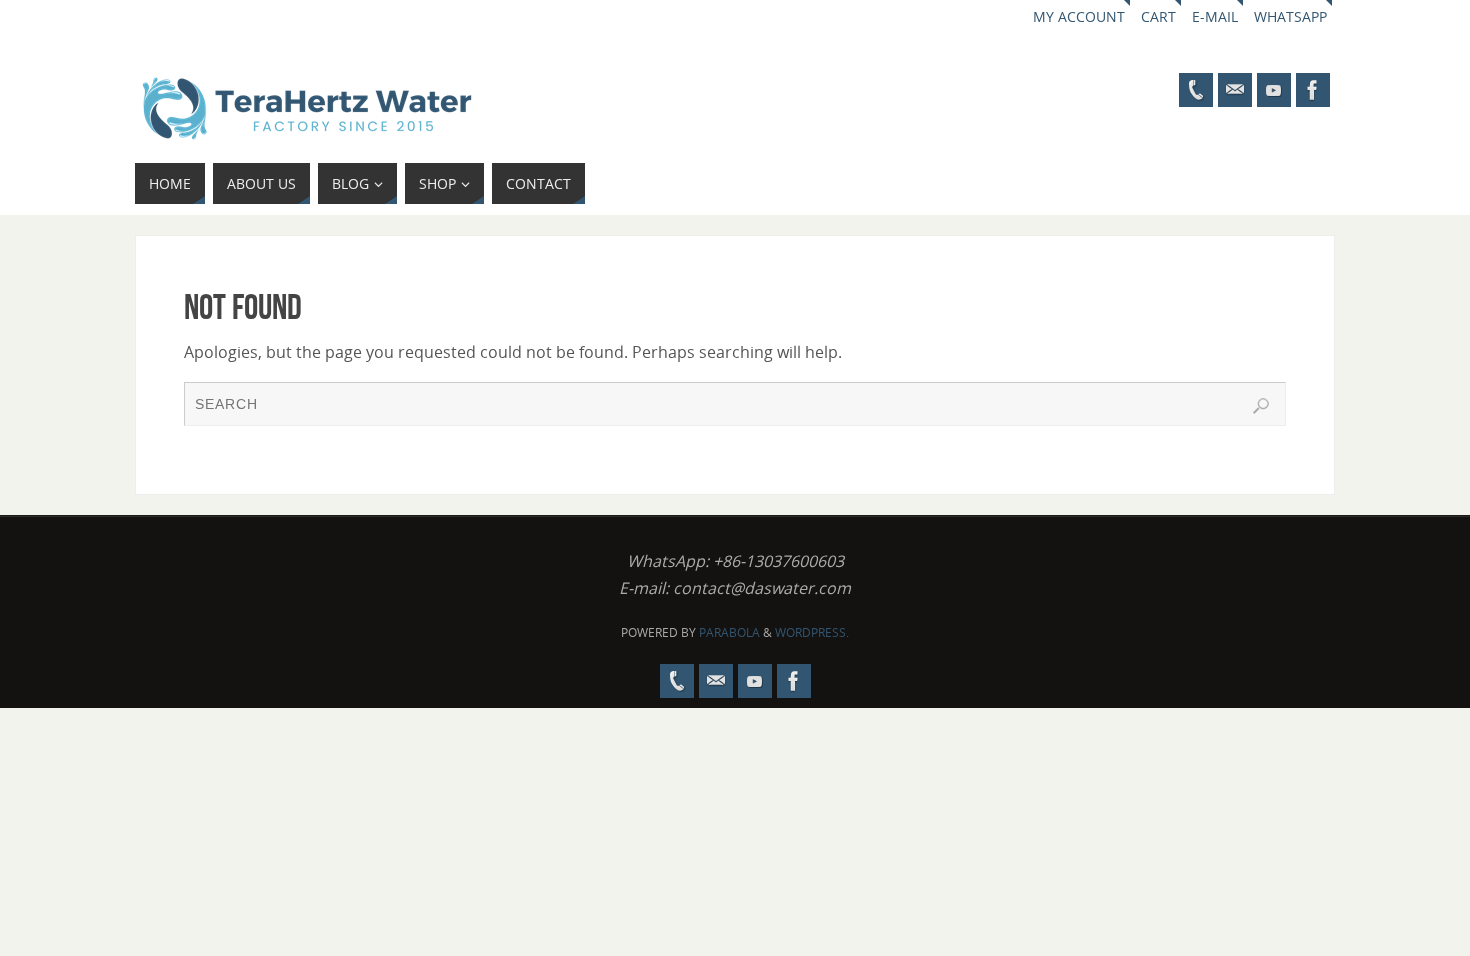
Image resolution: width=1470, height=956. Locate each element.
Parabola (729, 632)
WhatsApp (1290, 16)
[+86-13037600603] (1196, 90)
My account (1079, 16)
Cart (1158, 16)
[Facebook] (1313, 90)
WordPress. (812, 632)
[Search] (1261, 406)
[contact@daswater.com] (1235, 90)
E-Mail (1215, 16)
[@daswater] (1274, 90)
